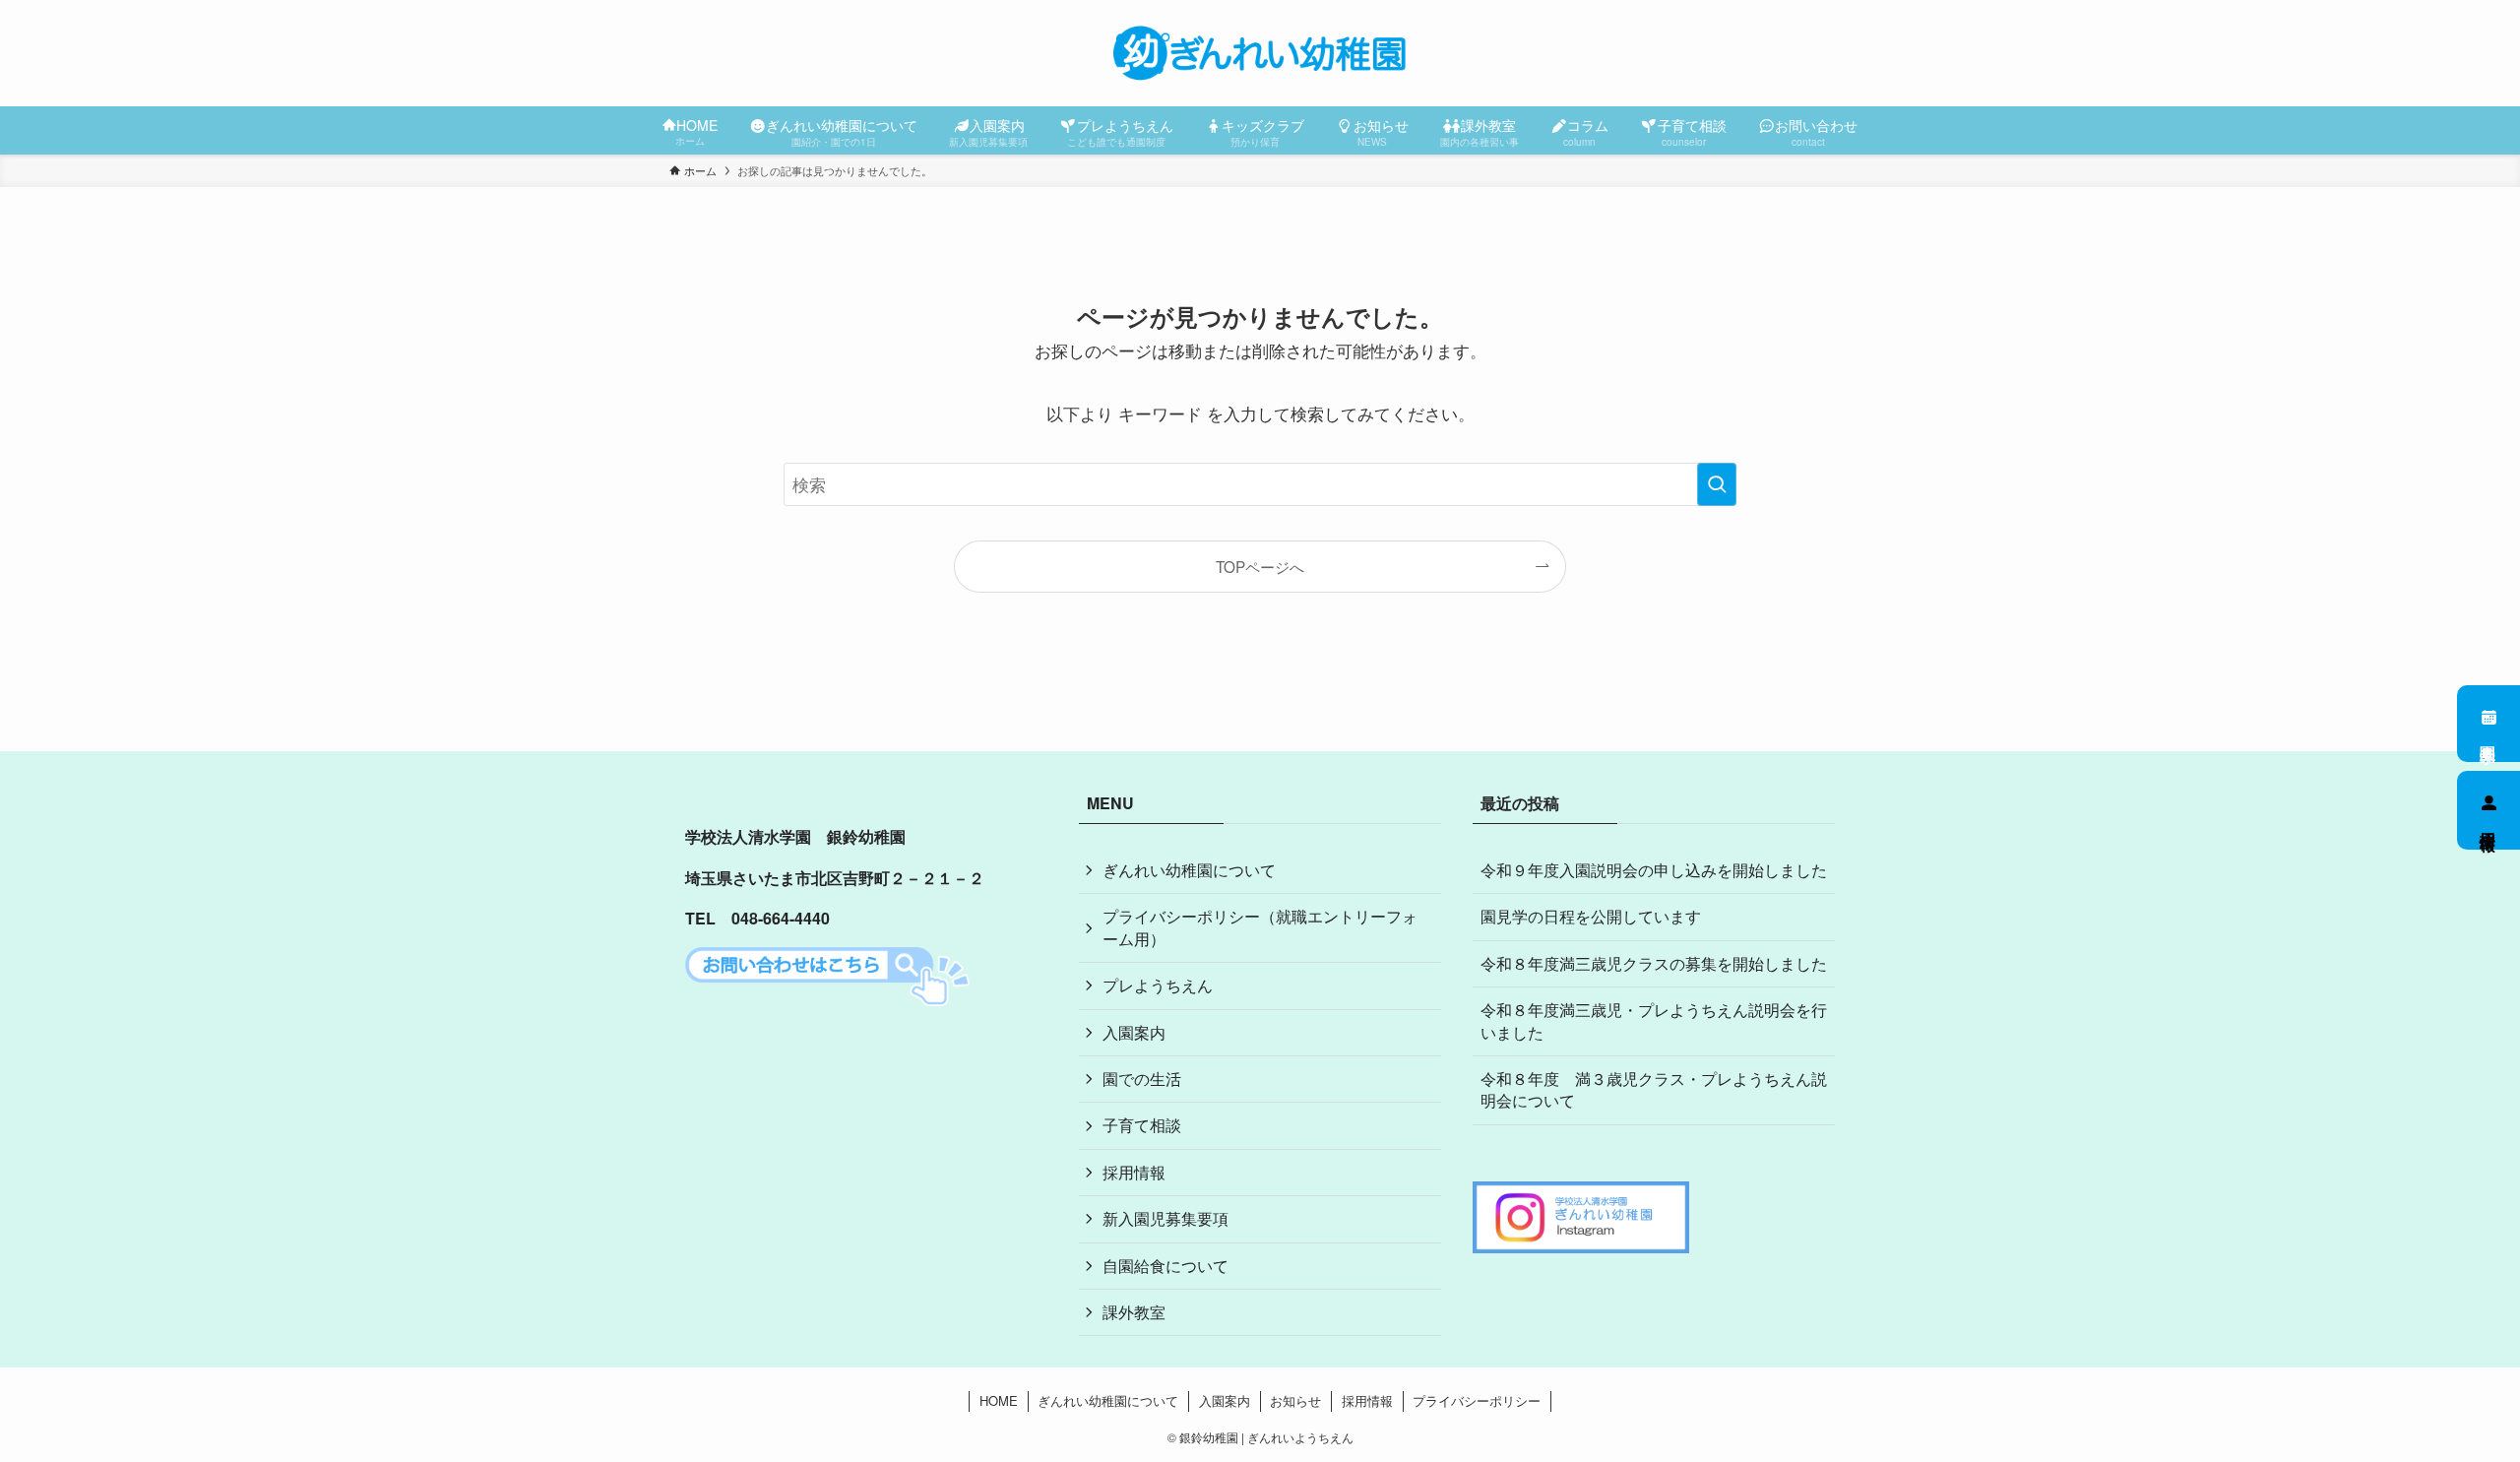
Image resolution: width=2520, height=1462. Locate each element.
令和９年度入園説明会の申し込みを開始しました (1654, 870)
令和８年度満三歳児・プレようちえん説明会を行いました (1654, 1020)
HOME (999, 1400)
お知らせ (1295, 1400)
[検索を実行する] (1717, 484)
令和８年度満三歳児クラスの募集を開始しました (1654, 963)
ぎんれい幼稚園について (1189, 870)
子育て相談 (1142, 1125)
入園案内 (1134, 1032)
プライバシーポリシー (1477, 1400)
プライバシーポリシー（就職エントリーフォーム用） (1260, 927)
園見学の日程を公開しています (1591, 916)
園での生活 (1142, 1079)
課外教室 (1134, 1312)
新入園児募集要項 (1165, 1218)
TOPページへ (1260, 566)
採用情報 (2489, 822)
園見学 (2489, 736)
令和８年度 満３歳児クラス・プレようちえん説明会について (1654, 1089)
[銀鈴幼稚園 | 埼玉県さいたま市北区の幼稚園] (1260, 53)
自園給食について (1165, 1266)
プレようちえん (1158, 985)
